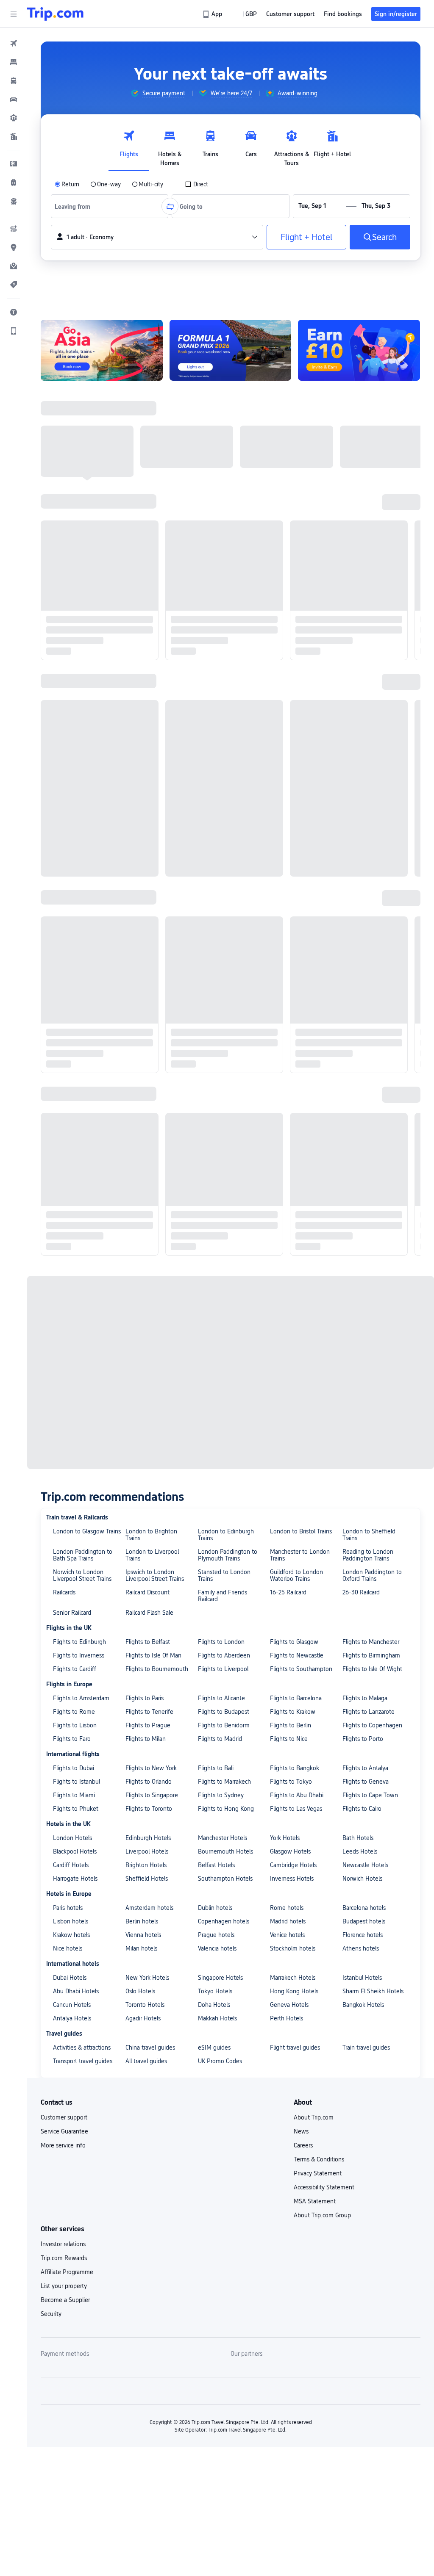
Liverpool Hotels (147, 897)
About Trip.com (314, 1163)
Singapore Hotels (220, 1023)
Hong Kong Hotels (294, 1037)
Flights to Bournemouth (157, 714)
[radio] (67, 184)
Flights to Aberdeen (224, 701)
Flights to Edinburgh (79, 687)
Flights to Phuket (76, 854)
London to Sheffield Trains (369, 580)
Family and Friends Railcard (223, 641)
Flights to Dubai (74, 813)
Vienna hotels (143, 980)
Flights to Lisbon (75, 771)
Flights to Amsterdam (81, 744)
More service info (63, 1191)
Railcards (64, 638)
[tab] (129, 146)
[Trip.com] (55, 14)
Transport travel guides (83, 1107)
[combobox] (75, 206)
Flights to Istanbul (77, 827)
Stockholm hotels (293, 994)
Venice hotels (287, 980)
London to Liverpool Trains (152, 600)
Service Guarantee (64, 1177)
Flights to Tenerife (149, 757)
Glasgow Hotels (290, 897)
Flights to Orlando (149, 827)
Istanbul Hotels (362, 1023)
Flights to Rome (74, 757)
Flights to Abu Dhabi (297, 841)
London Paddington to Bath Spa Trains (83, 600)
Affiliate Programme (67, 1317)
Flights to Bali (216, 813)
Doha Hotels (214, 1050)
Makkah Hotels (217, 1064)
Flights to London (221, 687)
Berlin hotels (142, 967)
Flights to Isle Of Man (153, 701)
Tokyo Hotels (215, 1037)
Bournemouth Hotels (225, 897)
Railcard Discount (147, 638)
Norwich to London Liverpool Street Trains (82, 621)
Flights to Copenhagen (372, 771)
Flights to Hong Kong (226, 854)
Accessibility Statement (324, 1233)
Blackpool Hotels (75, 897)
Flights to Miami (74, 841)
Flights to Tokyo (291, 827)
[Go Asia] (102, 350)
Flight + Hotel (306, 237)
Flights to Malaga (365, 744)
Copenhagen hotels (224, 967)
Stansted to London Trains (224, 621)
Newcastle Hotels (365, 910)
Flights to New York (151, 813)
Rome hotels (287, 953)
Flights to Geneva (366, 827)
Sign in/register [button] (396, 14)
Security (51, 1359)
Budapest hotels (364, 967)
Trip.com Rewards (64, 1303)
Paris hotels (68, 953)
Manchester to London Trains (300, 600)
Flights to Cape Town (370, 841)
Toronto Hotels (145, 1050)
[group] (158, 93)
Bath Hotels (358, 883)
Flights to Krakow (293, 757)
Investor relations (63, 1289)
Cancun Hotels (72, 1050)
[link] (213, 14)
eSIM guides (214, 1093)
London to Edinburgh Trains (226, 580)
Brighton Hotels (146, 910)
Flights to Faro (72, 784)
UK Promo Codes (220, 1107)
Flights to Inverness (79, 701)
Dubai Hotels (70, 1023)
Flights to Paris (145, 744)
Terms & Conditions (319, 1205)
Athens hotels (361, 994)
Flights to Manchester (371, 687)
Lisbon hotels (71, 967)
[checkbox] (196, 184)
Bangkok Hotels (363, 1050)
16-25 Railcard (288, 638)
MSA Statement (315, 1247)
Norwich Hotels (362, 924)
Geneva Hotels (289, 1050)
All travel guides (146, 1107)
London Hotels (72, 883)
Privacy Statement (318, 1219)
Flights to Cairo (362, 854)
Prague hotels (216, 980)
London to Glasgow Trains (87, 577)
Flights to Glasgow (294, 687)
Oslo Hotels (140, 1037)
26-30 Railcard (361, 638)
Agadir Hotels (143, 1064)
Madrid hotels (288, 967)
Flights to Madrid (220, 784)
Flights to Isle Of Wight (372, 714)
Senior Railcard (72, 658)
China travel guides (150, 1093)
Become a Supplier (65, 1345)
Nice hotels (68, 994)
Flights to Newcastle (297, 701)
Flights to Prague (148, 771)
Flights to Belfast (148, 687)
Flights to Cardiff (75, 714)
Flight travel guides (295, 1093)
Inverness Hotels (292, 924)
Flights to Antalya (365, 813)
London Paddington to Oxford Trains (372, 621)
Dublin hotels (215, 953)
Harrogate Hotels (75, 924)
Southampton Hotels (225, 924)
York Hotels (285, 883)
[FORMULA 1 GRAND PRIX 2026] (231, 350)
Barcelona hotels (364, 953)
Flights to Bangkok (295, 813)
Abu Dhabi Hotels (76, 1037)
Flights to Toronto (149, 854)
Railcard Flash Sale (149, 658)
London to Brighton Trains (151, 580)
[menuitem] (14, 43)
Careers (303, 1191)
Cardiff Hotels (71, 910)
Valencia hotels (217, 994)
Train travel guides (366, 1093)
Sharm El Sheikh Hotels (373, 1037)
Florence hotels (363, 980)
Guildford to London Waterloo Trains (296, 621)
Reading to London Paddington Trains (368, 600)
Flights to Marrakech (224, 827)
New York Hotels (147, 1023)
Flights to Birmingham (371, 701)
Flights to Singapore (152, 841)
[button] (14, 14)
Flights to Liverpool (223, 714)
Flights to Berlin (291, 771)
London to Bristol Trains (301, 577)
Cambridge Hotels (293, 910)
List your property (64, 1331)
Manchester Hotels (223, 883)
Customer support (64, 1163)
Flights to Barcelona (296, 744)
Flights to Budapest (224, 757)
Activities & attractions (82, 1093)
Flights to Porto (363, 784)
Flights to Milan (146, 784)
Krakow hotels (71, 980)
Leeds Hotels (360, 897)
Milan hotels (141, 994)
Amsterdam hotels (149, 953)
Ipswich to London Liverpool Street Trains (155, 621)
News (301, 1177)
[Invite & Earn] (359, 350)
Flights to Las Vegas (296, 854)
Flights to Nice (289, 784)
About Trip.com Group (322, 1261)
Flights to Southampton (301, 714)
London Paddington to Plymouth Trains (228, 600)
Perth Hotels (287, 1064)
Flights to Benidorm (224, 771)
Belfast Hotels (216, 910)
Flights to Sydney (221, 841)
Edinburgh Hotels (148, 883)
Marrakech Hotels (293, 1023)
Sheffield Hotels (147, 924)
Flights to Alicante (221, 744)
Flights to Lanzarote (369, 757)
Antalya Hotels (72, 1064)
